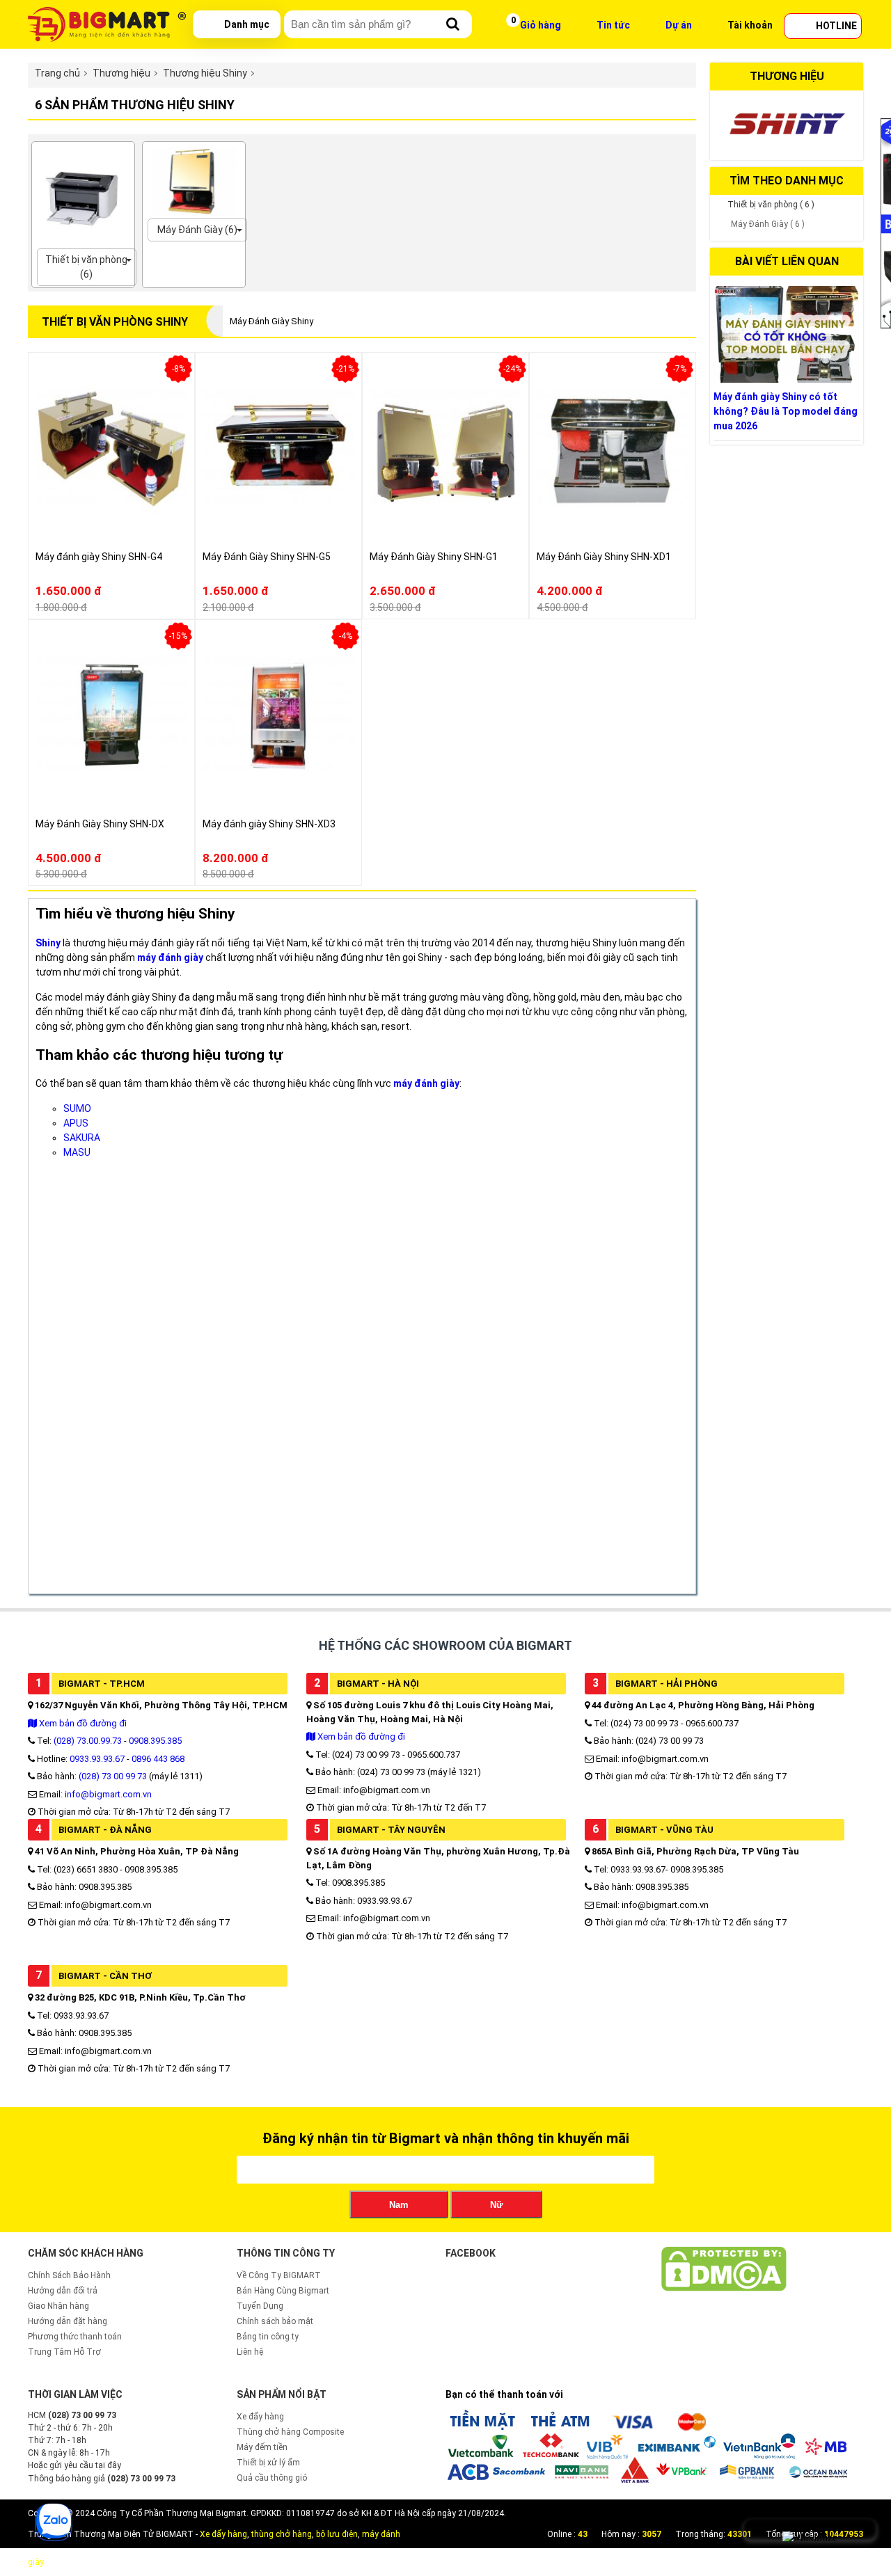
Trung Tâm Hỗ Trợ (64, 2352)
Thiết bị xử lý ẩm (268, 2463)
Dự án (679, 25)
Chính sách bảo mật (275, 2321)
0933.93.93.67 (97, 1759)
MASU (77, 1152)
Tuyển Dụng (260, 2306)
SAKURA (82, 1138)
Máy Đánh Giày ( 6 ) (768, 224)
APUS (76, 1123)
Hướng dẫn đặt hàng (68, 2321)
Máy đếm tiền (262, 2447)
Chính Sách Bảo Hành (69, 2275)
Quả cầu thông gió (272, 2478)
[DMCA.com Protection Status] (724, 2289)
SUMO (77, 1108)
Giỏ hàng (541, 25)
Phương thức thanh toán (75, 2337)
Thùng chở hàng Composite (290, 2432)
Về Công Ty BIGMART (279, 2275)
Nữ (496, 2205)
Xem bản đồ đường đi (82, 1723)
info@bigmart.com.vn (108, 1794)
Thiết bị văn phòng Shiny (115, 322)
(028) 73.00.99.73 (88, 1741)
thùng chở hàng (282, 2534)
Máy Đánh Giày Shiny (271, 321)
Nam (399, 2205)
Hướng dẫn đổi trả (63, 2291)
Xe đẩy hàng (260, 2417)
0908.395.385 (155, 1741)
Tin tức (613, 25)
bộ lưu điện (337, 2534)
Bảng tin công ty (268, 2337)
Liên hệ (250, 2352)
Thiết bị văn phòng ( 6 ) (771, 205)
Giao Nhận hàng (58, 2306)
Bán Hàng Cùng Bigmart (283, 2291)
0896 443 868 (158, 1759)
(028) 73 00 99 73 (113, 1776)
